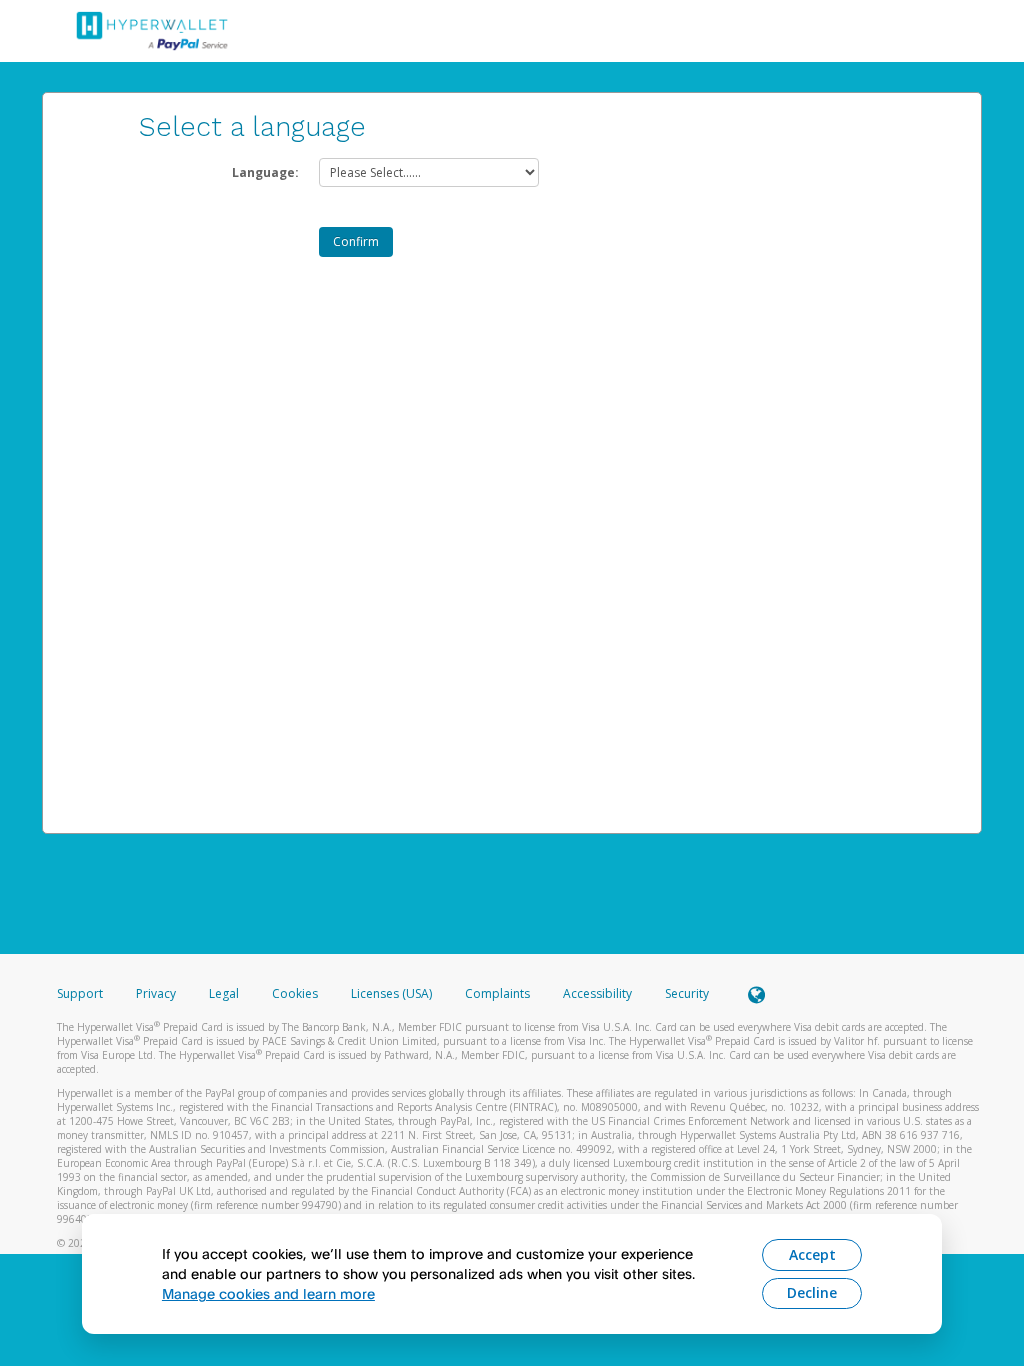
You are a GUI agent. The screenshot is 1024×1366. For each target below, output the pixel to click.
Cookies (295, 993)
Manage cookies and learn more (268, 1293)
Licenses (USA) (393, 993)
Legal (224, 993)
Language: (265, 172)
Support (80, 993)
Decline (812, 1292)
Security (687, 993)
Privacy (156, 993)
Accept (812, 1254)
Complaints (499, 993)
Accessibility (597, 993)
